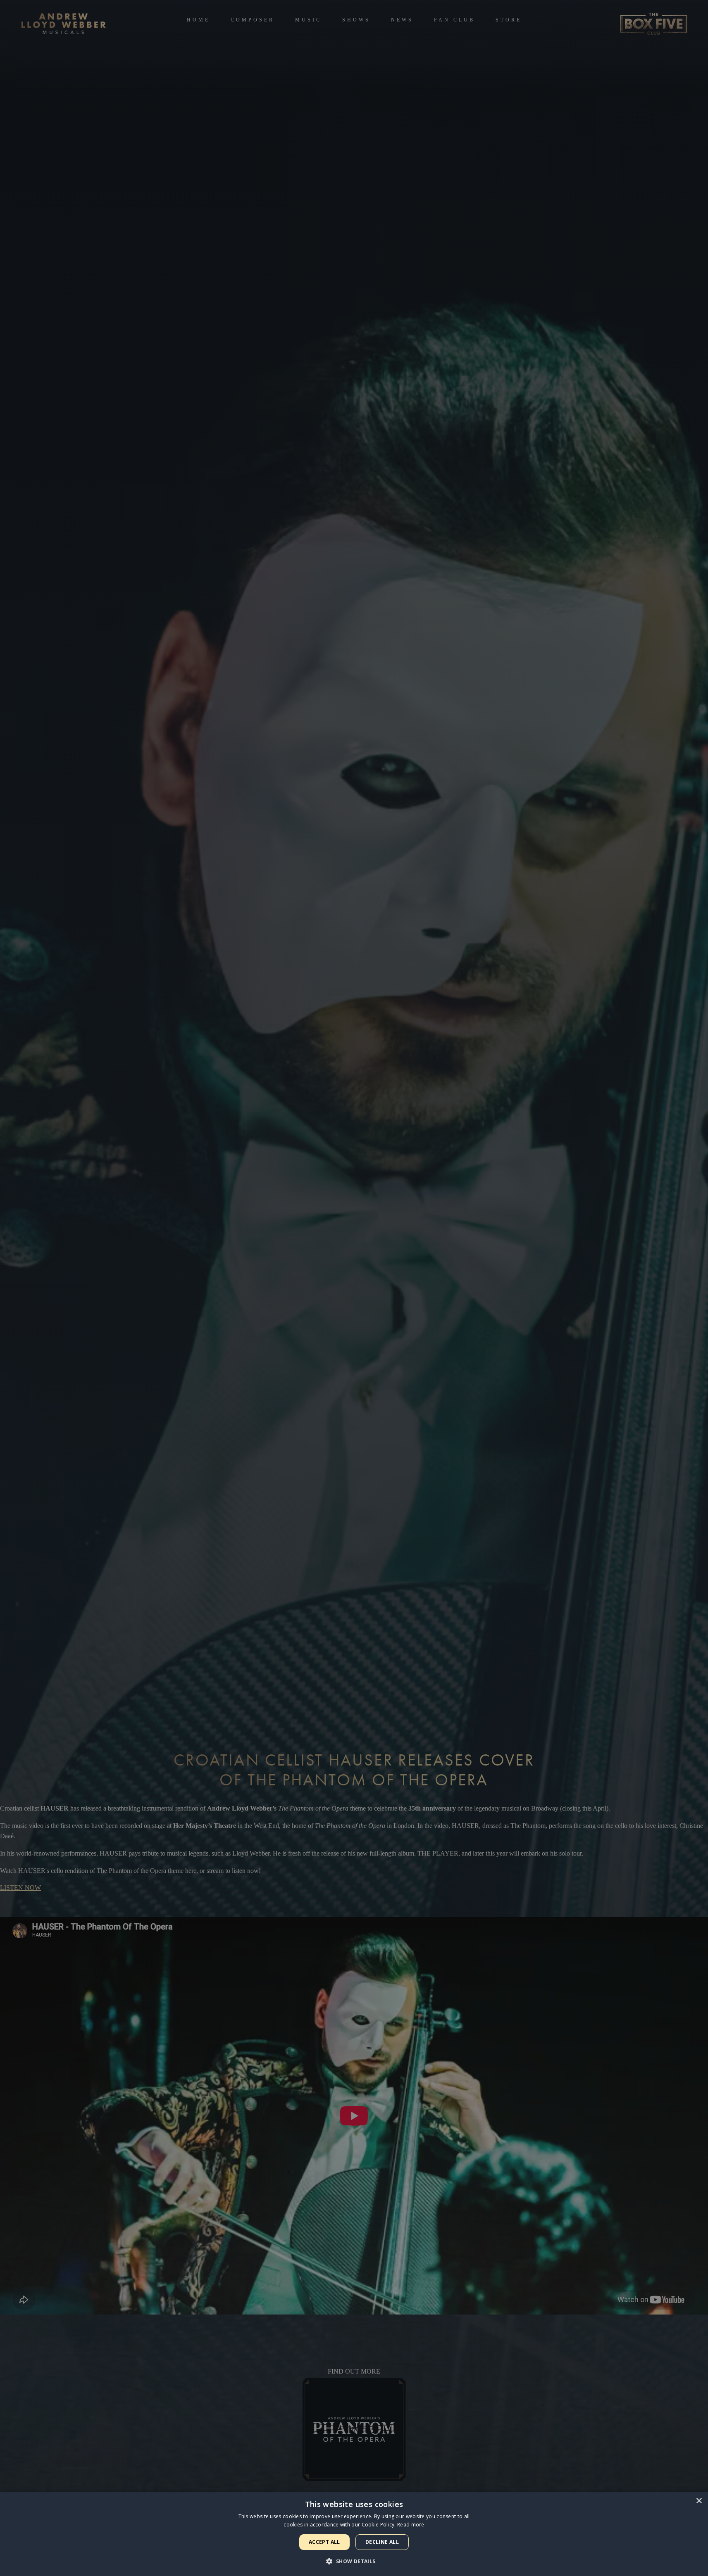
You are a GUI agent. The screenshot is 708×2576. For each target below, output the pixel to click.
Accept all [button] (324, 2542)
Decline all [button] (382, 2542)
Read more (411, 2525)
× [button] (699, 2501)
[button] (354, 2561)
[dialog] (354, 2534)
